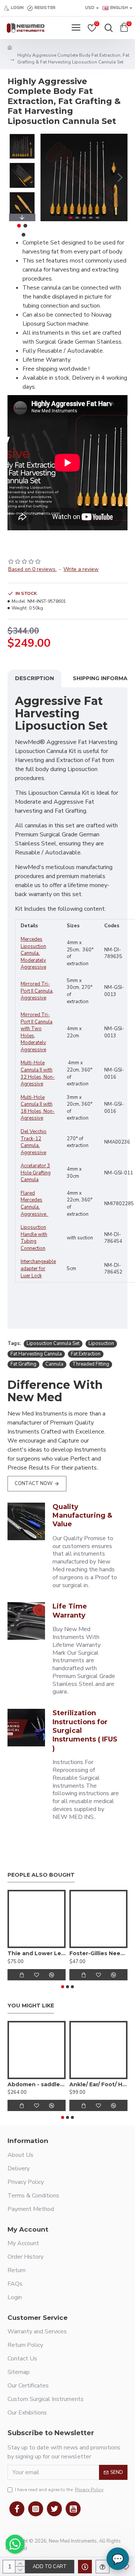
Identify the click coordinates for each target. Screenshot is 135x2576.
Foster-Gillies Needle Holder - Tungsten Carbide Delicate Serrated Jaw (98, 1953)
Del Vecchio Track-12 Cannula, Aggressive (34, 1142)
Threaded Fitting (91, 1364)
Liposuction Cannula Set (53, 1343)
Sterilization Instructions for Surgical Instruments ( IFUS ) (85, 1731)
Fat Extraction (86, 1354)
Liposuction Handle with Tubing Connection (34, 1238)
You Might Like (31, 2006)
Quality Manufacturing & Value (82, 1516)
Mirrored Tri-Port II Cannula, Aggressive (37, 991)
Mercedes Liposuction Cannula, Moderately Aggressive (33, 953)
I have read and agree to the (59, 2490)
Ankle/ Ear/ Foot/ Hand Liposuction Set (98, 2084)
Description (34, 678)
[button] (48, 177)
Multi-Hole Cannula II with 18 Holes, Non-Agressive (38, 1108)
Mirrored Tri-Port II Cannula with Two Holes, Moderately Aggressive (37, 1032)
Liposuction (101, 1343)
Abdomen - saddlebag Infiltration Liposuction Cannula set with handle (37, 2084)
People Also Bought (41, 1875)
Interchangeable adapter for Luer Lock (38, 1268)
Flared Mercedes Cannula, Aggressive (34, 1204)
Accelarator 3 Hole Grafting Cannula (36, 1173)
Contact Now (34, 1483)
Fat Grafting (23, 1364)
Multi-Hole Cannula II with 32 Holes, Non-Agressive (38, 1073)
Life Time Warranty (70, 1611)
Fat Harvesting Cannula (36, 1354)
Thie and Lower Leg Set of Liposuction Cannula (37, 1953)
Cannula (54, 1364)
